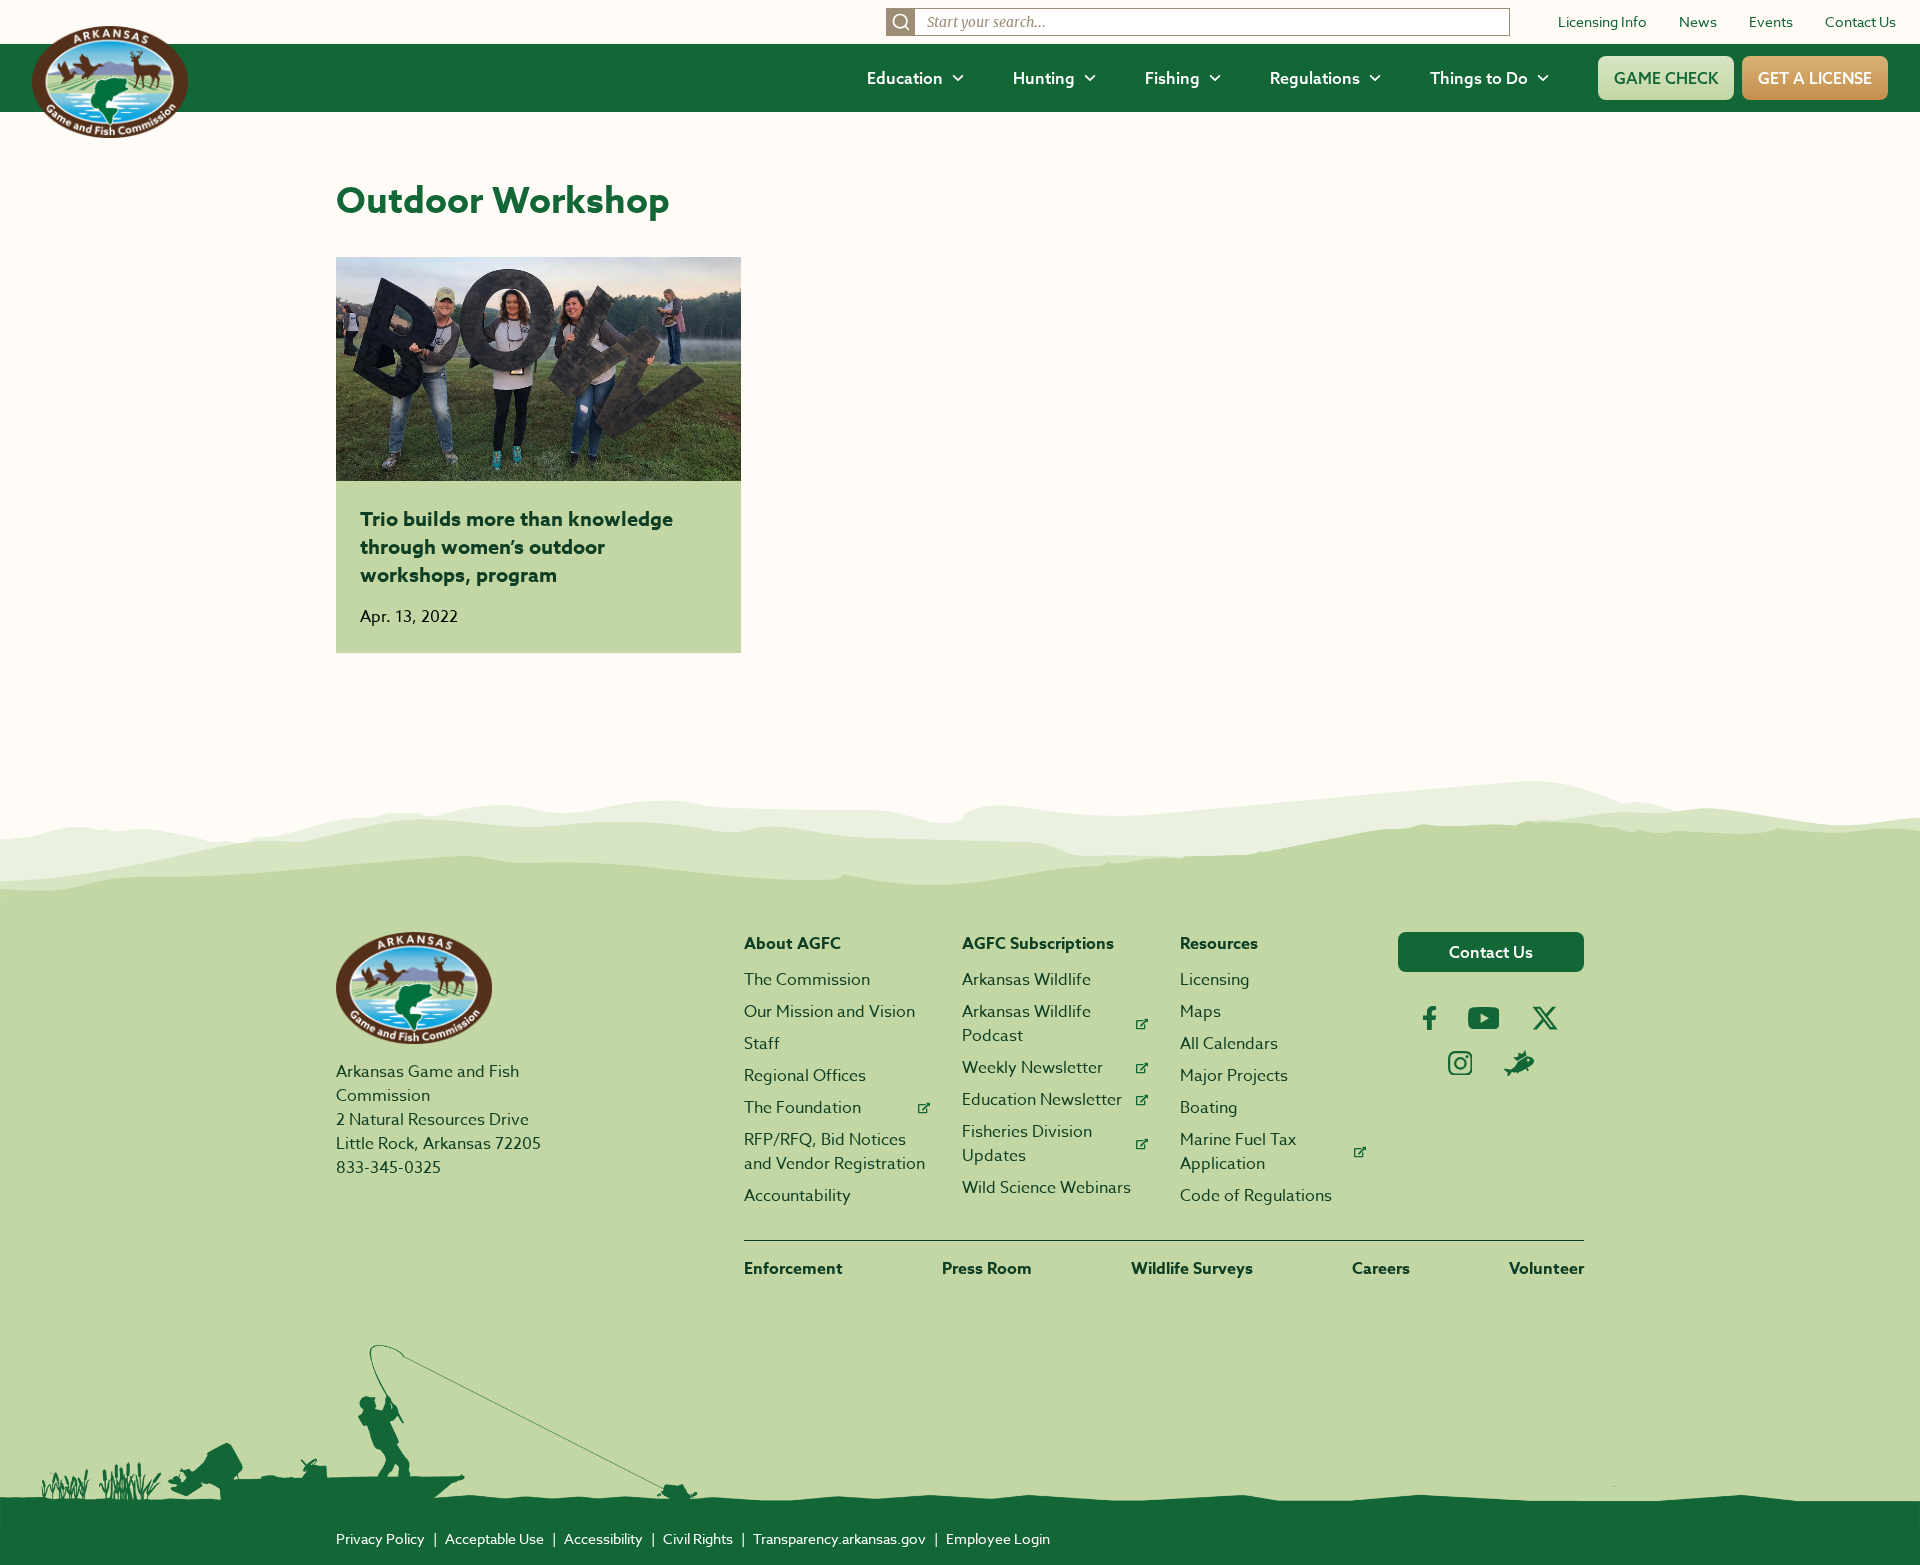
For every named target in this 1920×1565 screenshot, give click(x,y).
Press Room (987, 1269)
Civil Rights (698, 1538)
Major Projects (1234, 1076)
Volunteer (1546, 1269)
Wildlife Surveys (1192, 1269)
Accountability (797, 1196)
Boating (1209, 1108)
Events (1771, 21)
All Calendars (1229, 1044)
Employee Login (998, 1538)
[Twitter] (1545, 1018)
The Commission (807, 980)
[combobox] (1198, 22)
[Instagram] (1460, 1063)
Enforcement (793, 1269)
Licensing (1215, 980)
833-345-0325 (388, 1168)
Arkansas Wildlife (1026, 980)
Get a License (1815, 78)
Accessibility (603, 1538)
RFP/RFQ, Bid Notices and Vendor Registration (834, 1152)
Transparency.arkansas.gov (839, 1538)
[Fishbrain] (1519, 1063)
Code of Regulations (1256, 1196)
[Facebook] (1429, 1018)
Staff (762, 1044)
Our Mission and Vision (829, 1012)
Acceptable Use (494, 1538)
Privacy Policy (380, 1538)
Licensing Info (1602, 21)
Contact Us (1860, 21)
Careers (1381, 1269)
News (1698, 21)
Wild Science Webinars (1046, 1188)
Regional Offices (805, 1076)
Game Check (1666, 78)
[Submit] (901, 22)
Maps (1200, 1012)
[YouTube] (1484, 1018)
